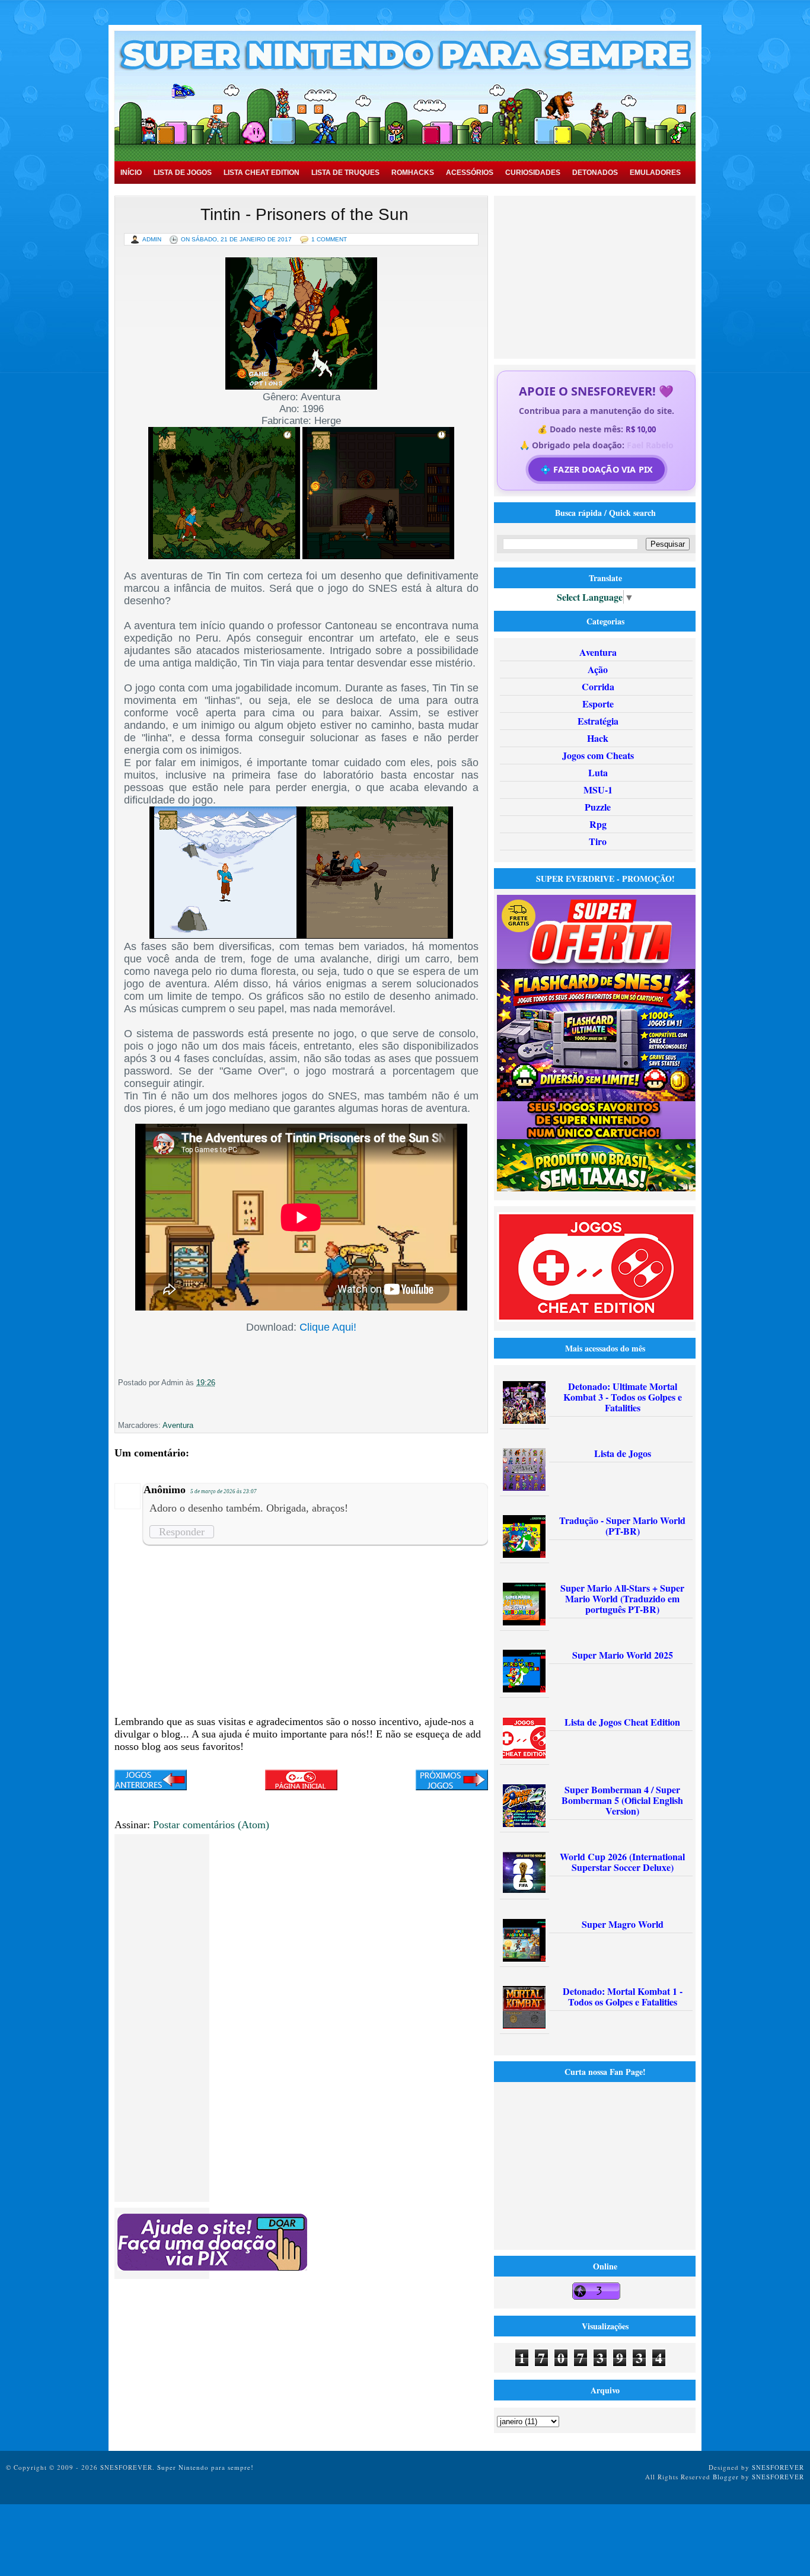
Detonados (595, 173)
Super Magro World (623, 1924)
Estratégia (598, 721)
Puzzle (598, 807)
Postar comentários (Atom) (211, 1825)
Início (131, 173)
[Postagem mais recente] (151, 1781)
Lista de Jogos (183, 173)
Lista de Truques (345, 173)
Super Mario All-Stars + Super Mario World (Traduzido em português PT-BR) (622, 1598)
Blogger (726, 2477)
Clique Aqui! (328, 1327)
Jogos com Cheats (598, 755)
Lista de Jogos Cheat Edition (622, 1722)
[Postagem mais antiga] (452, 1781)
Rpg (598, 824)
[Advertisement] (597, 276)
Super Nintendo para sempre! (205, 2467)
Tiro (598, 841)
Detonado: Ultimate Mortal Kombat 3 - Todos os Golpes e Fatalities (623, 1397)
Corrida (598, 686)
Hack (598, 738)
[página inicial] (301, 1787)
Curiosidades (533, 173)
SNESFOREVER (778, 2467)
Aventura (178, 1425)
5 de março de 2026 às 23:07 (224, 1491)
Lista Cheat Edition (262, 173)
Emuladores (655, 173)
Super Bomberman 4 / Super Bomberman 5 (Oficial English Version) (622, 1800)
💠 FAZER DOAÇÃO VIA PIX (596, 469)
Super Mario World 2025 (623, 1655)
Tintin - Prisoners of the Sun (304, 214)
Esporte (598, 704)
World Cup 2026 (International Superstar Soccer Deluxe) (622, 1862)
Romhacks (413, 173)
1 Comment (329, 239)
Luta (598, 772)
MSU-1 (598, 790)
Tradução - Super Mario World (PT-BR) (622, 1525)
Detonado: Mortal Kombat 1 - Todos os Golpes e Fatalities (623, 1996)
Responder (182, 1532)
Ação (598, 669)
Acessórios (470, 173)
